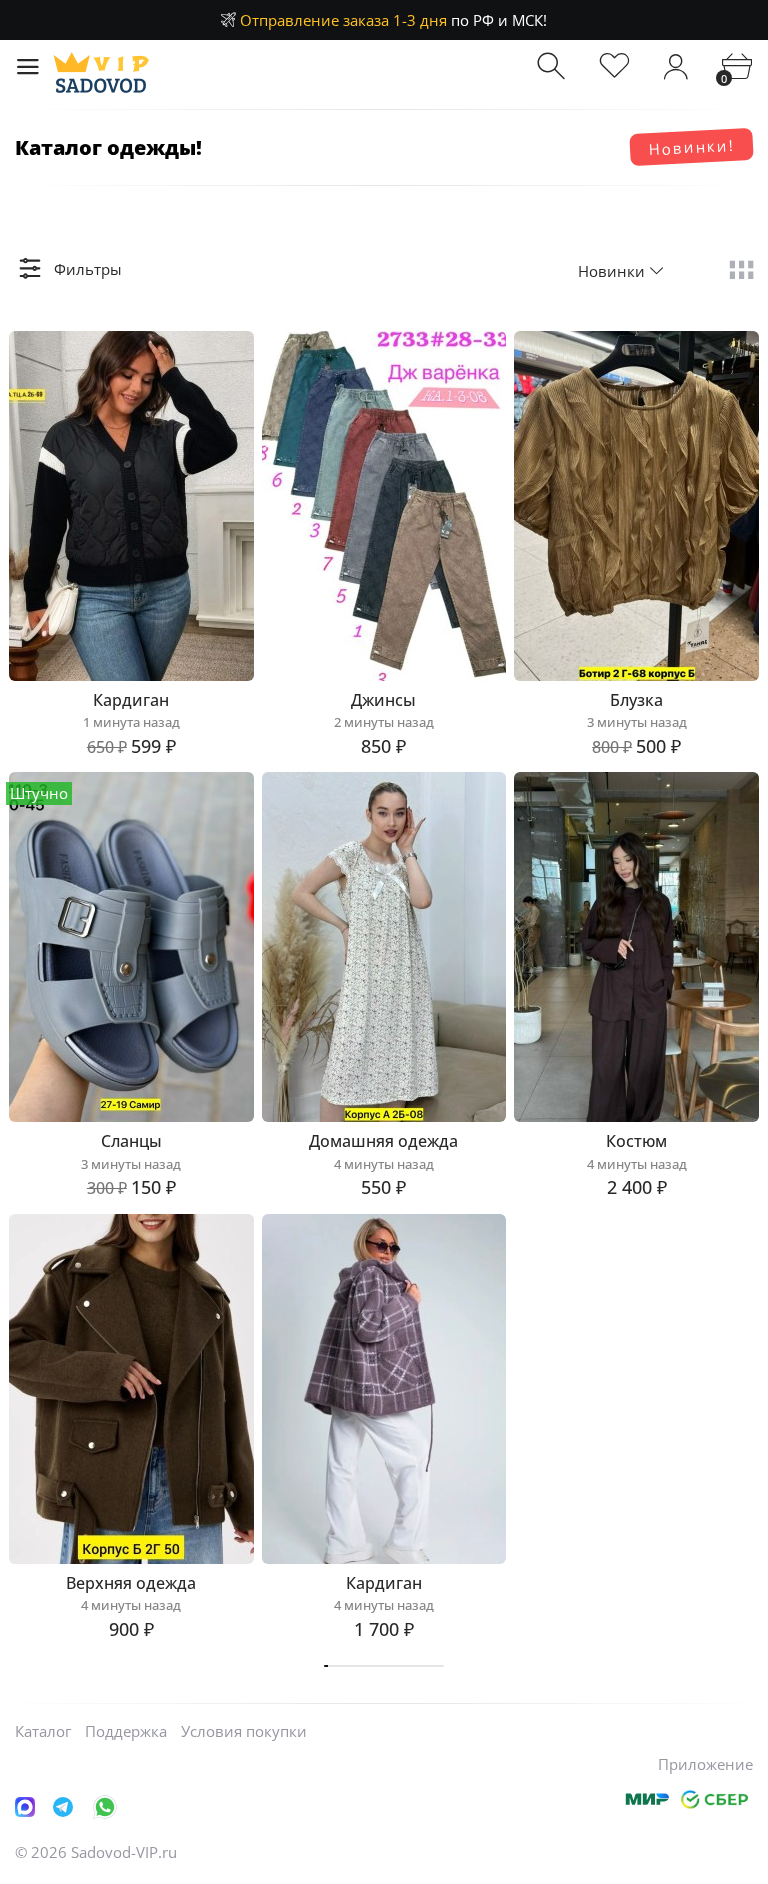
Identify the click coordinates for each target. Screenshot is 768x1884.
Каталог (43, 1731)
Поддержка (126, 1731)
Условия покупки (244, 1731)
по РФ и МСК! (393, 20)
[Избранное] (614, 66)
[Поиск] (553, 66)
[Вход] (675, 66)
